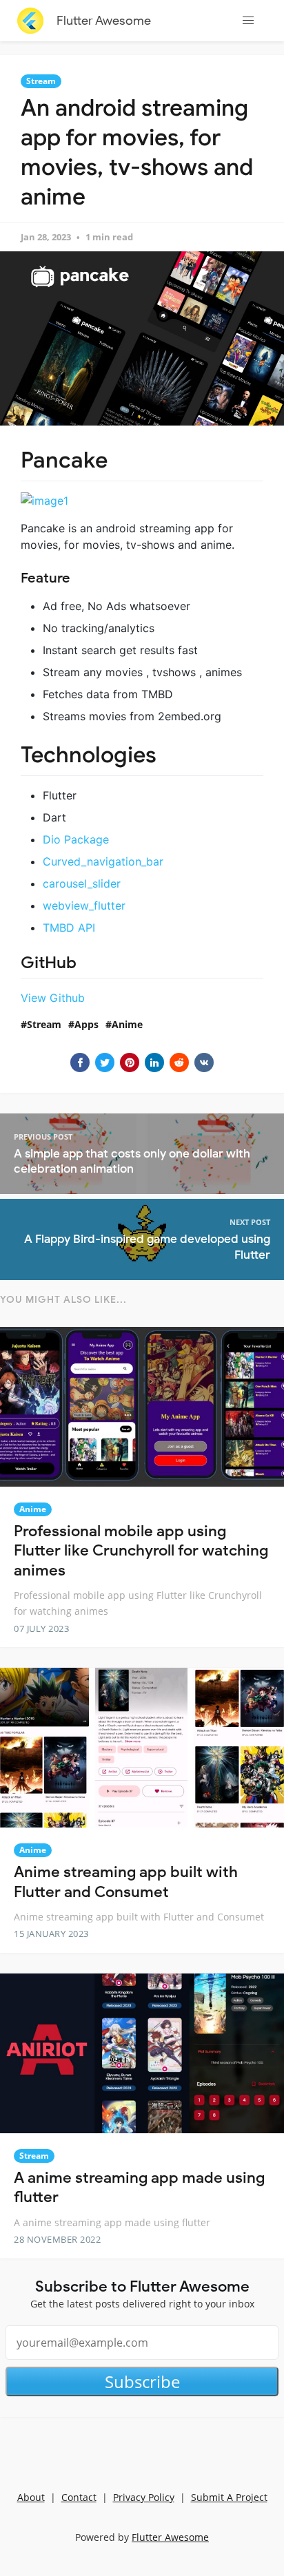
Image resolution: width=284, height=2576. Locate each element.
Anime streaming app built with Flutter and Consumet (126, 1882)
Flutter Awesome (104, 21)
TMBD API (69, 928)
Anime (127, 1024)
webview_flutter (84, 905)
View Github (53, 998)
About (31, 2497)
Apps (87, 1024)
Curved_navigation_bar (103, 861)
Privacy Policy (144, 2497)
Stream (41, 81)
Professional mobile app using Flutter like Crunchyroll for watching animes (141, 1551)
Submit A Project (229, 2497)
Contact (79, 2497)
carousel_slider (82, 883)
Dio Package (76, 839)
